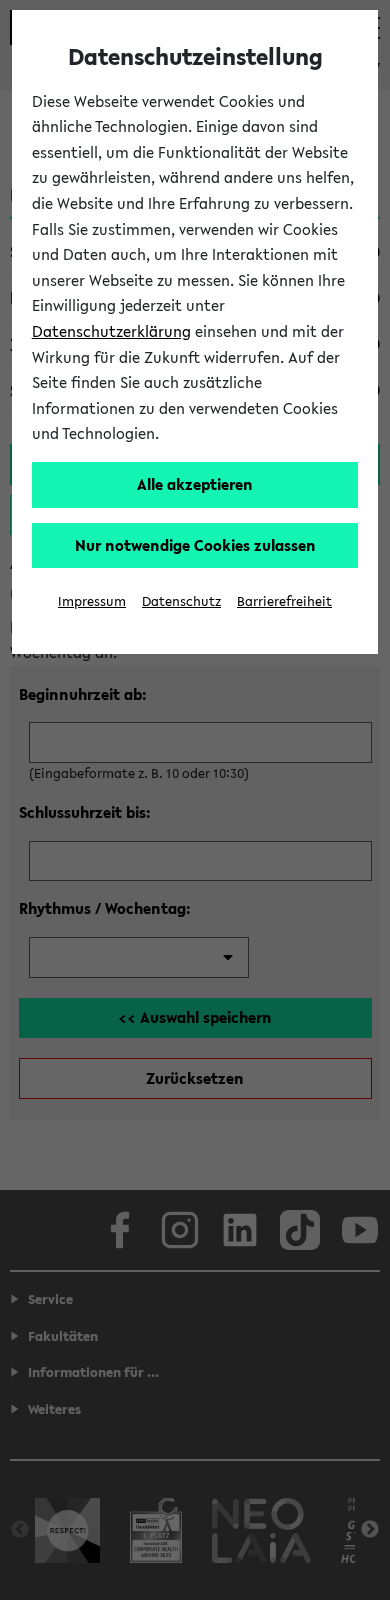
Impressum (92, 601)
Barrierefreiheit (284, 601)
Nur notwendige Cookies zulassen (195, 545)
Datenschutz (181, 601)
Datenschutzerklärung (111, 331)
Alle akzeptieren (195, 484)
